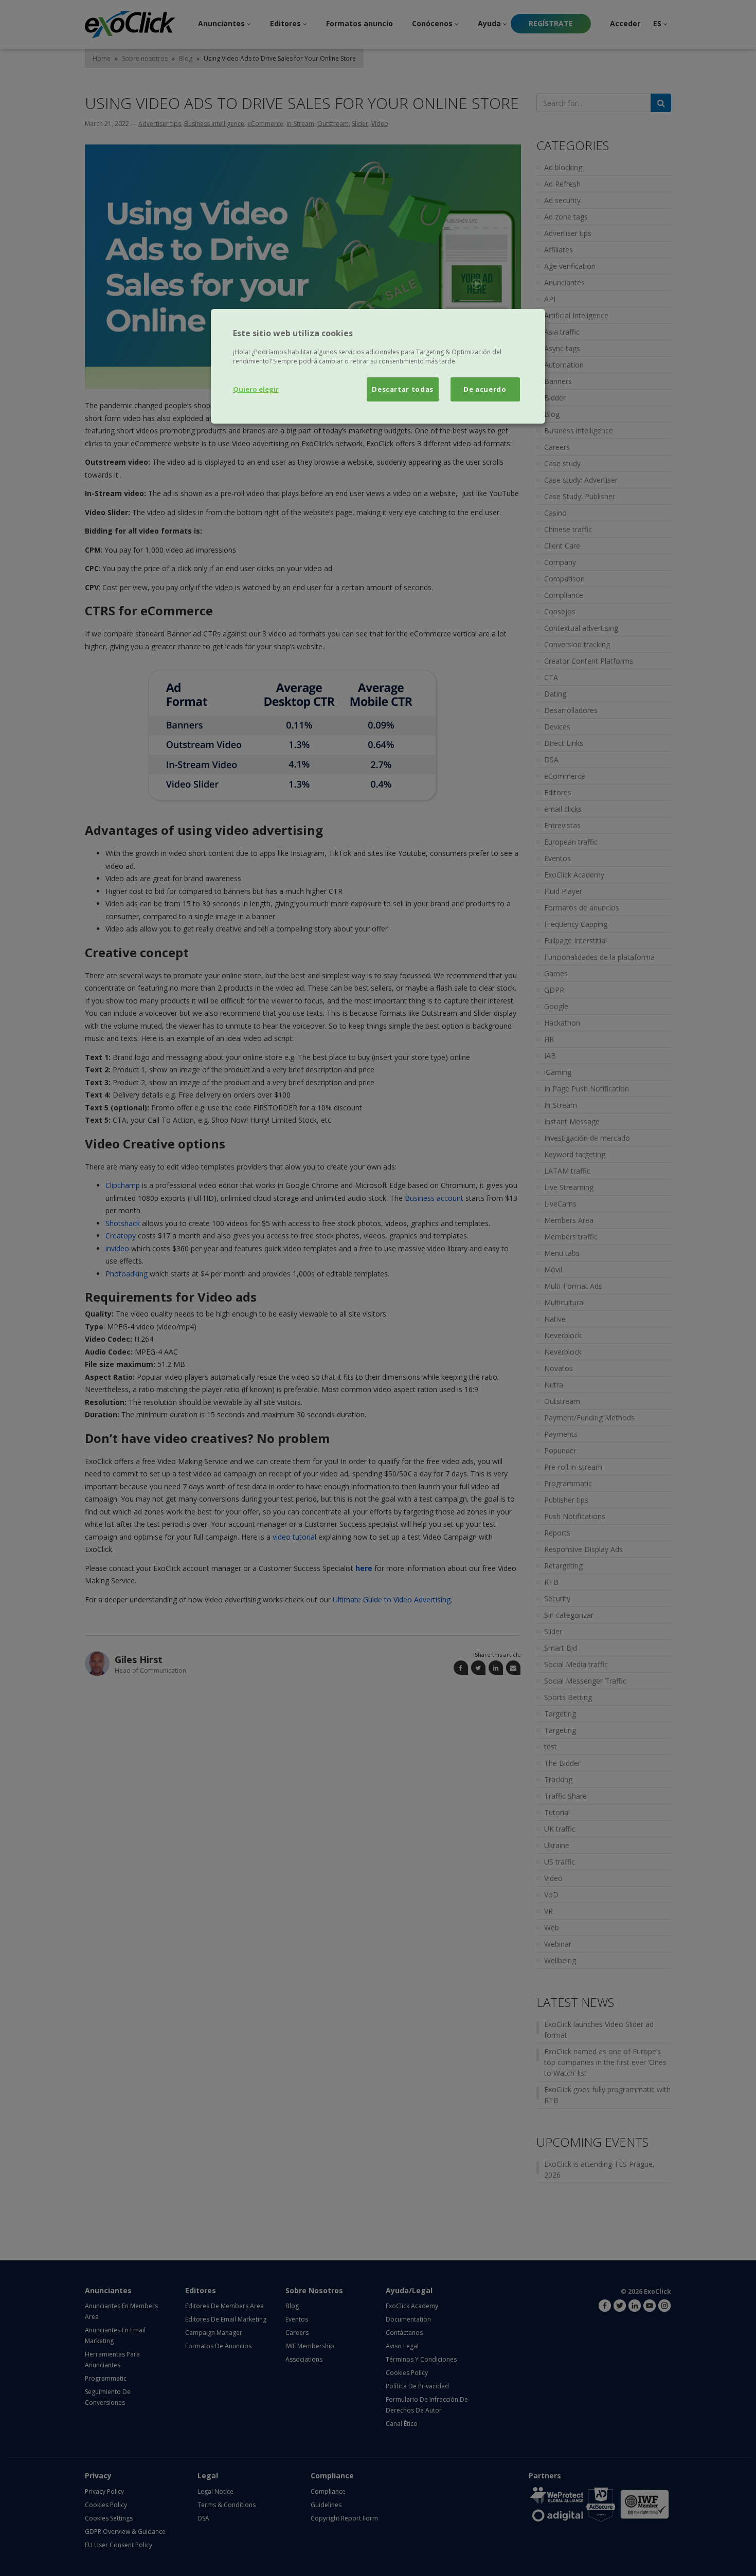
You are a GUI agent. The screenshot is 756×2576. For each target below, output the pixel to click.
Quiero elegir (256, 389)
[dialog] (378, 366)
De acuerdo (485, 389)
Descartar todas (403, 389)
